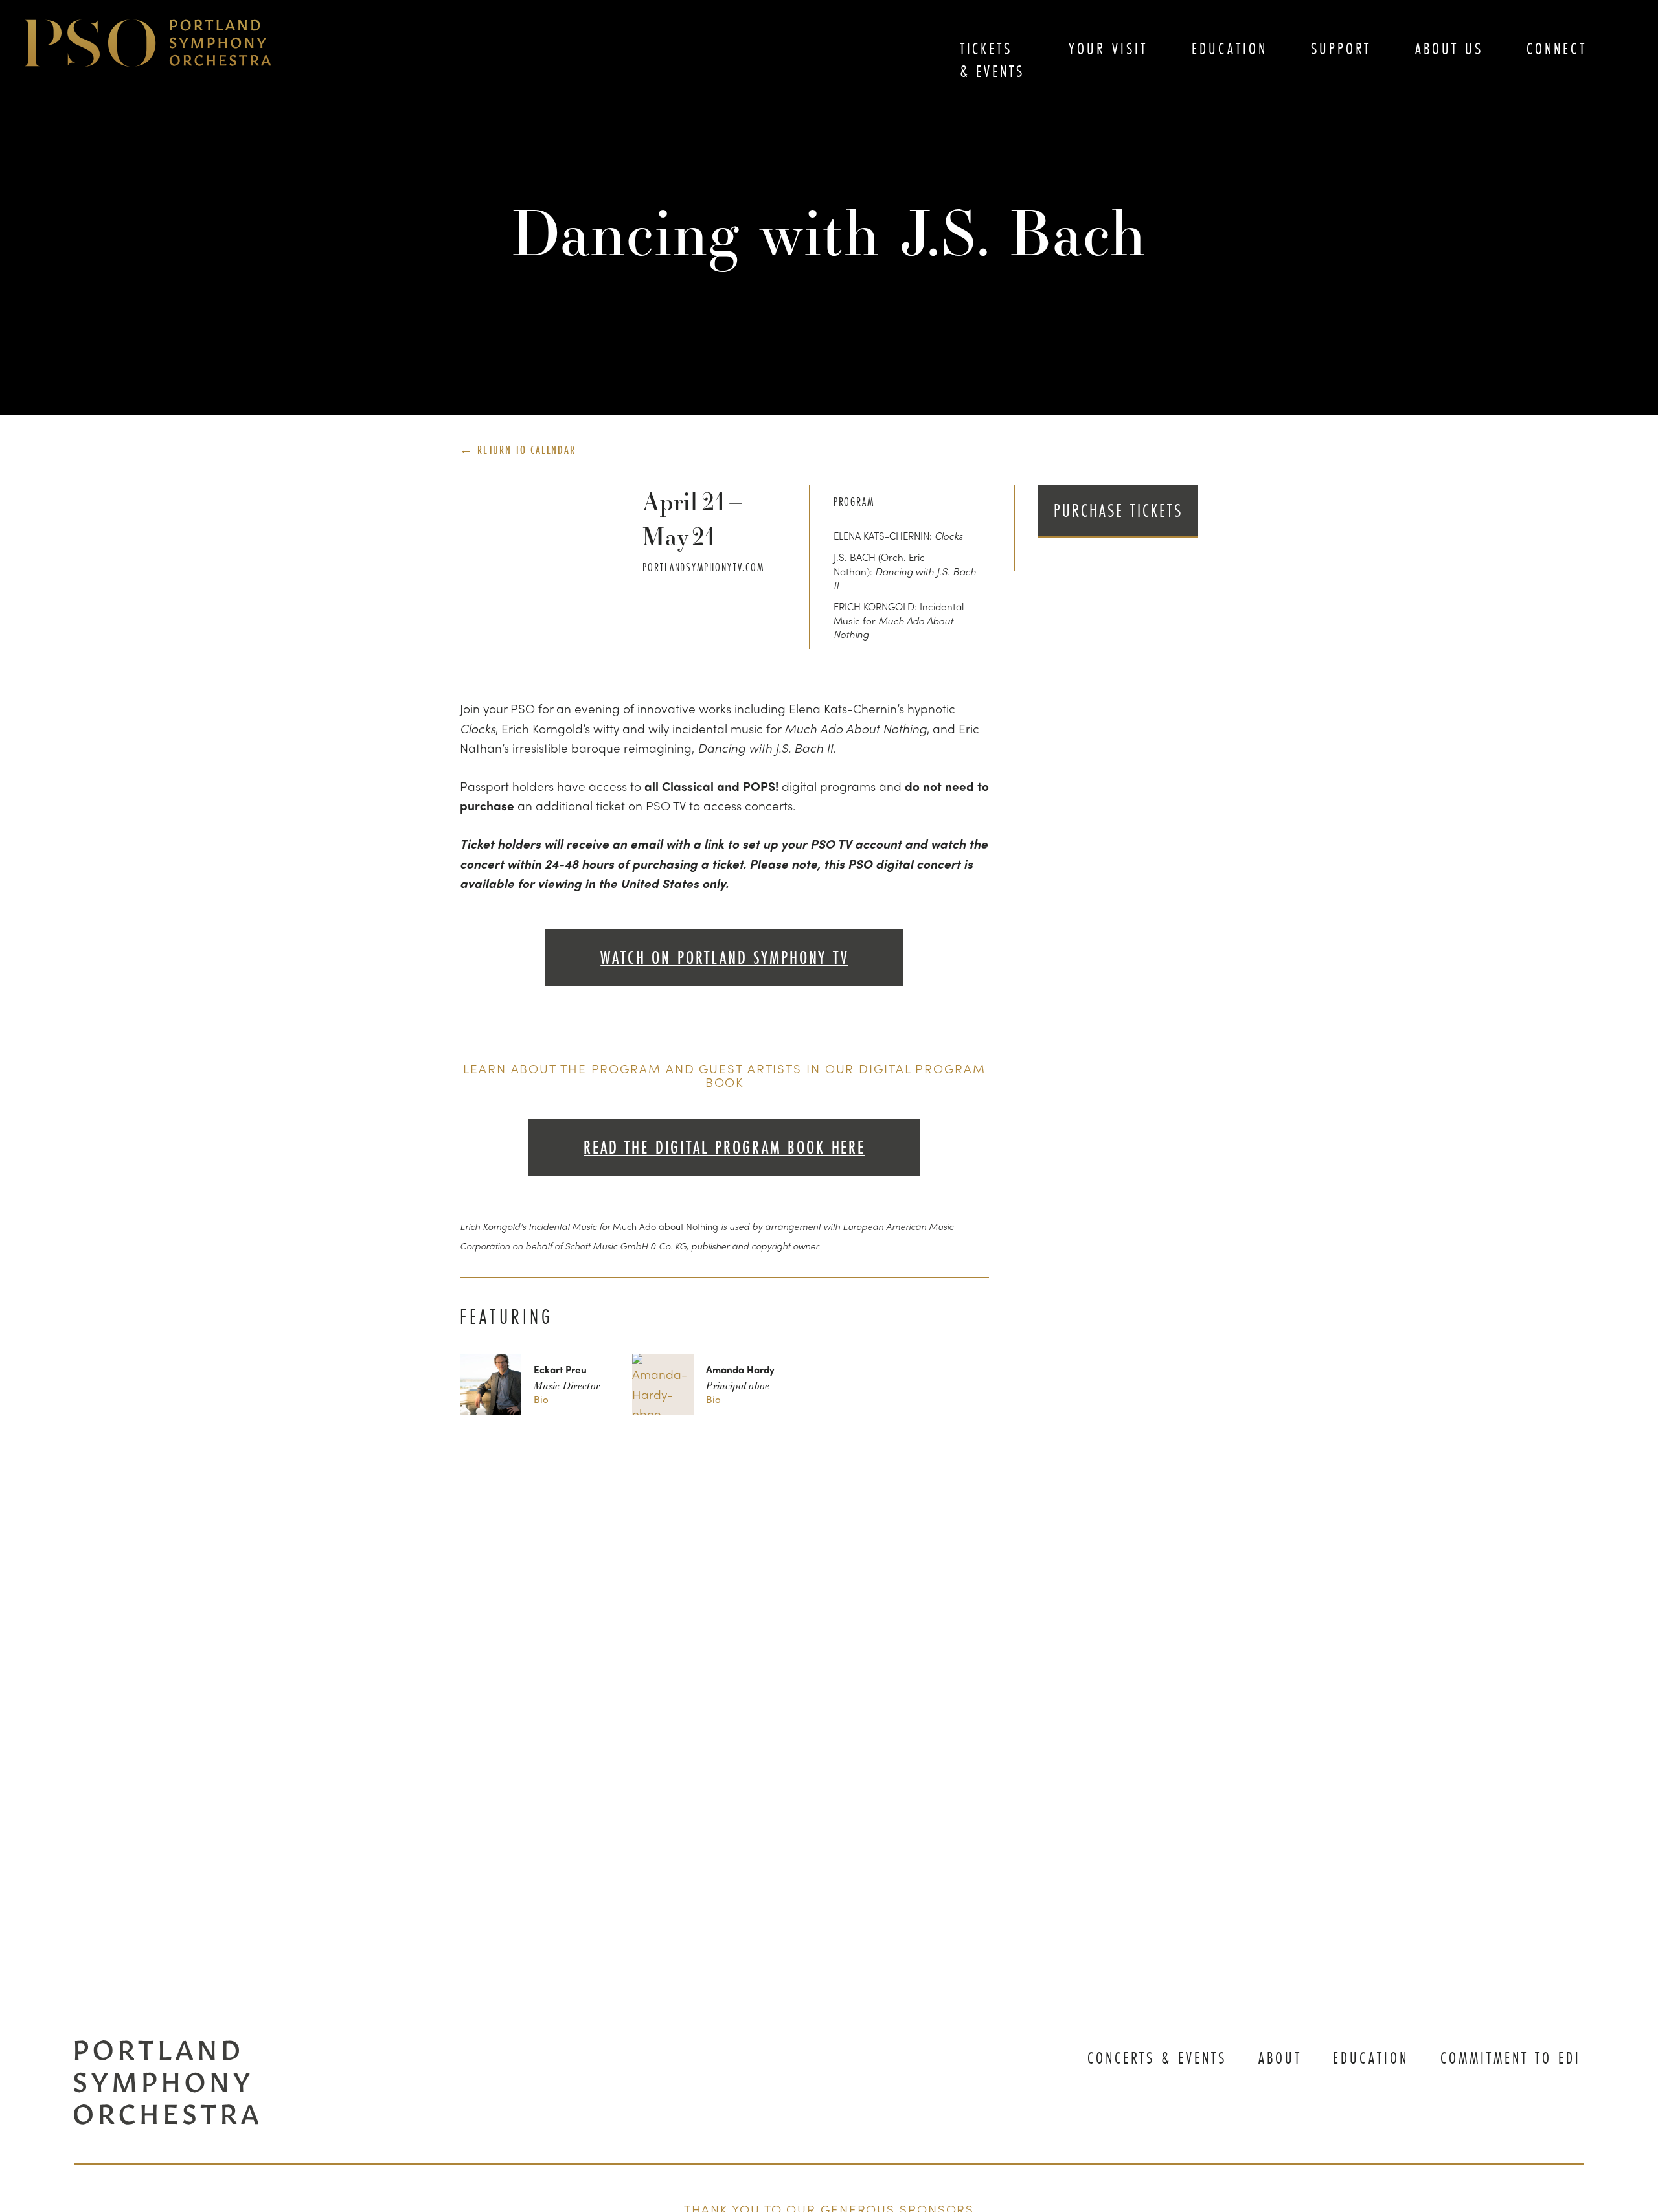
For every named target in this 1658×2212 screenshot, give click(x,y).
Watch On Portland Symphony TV (724, 958)
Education (1230, 49)
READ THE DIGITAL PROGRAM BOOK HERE (724, 1147)
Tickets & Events (993, 60)
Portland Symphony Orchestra (148, 44)
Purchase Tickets (1119, 510)
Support (1341, 49)
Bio (541, 1399)
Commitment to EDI (1511, 2058)
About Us (1449, 49)
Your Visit (1108, 49)
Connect (1557, 49)
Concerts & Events (1157, 2058)
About (1280, 2058)
